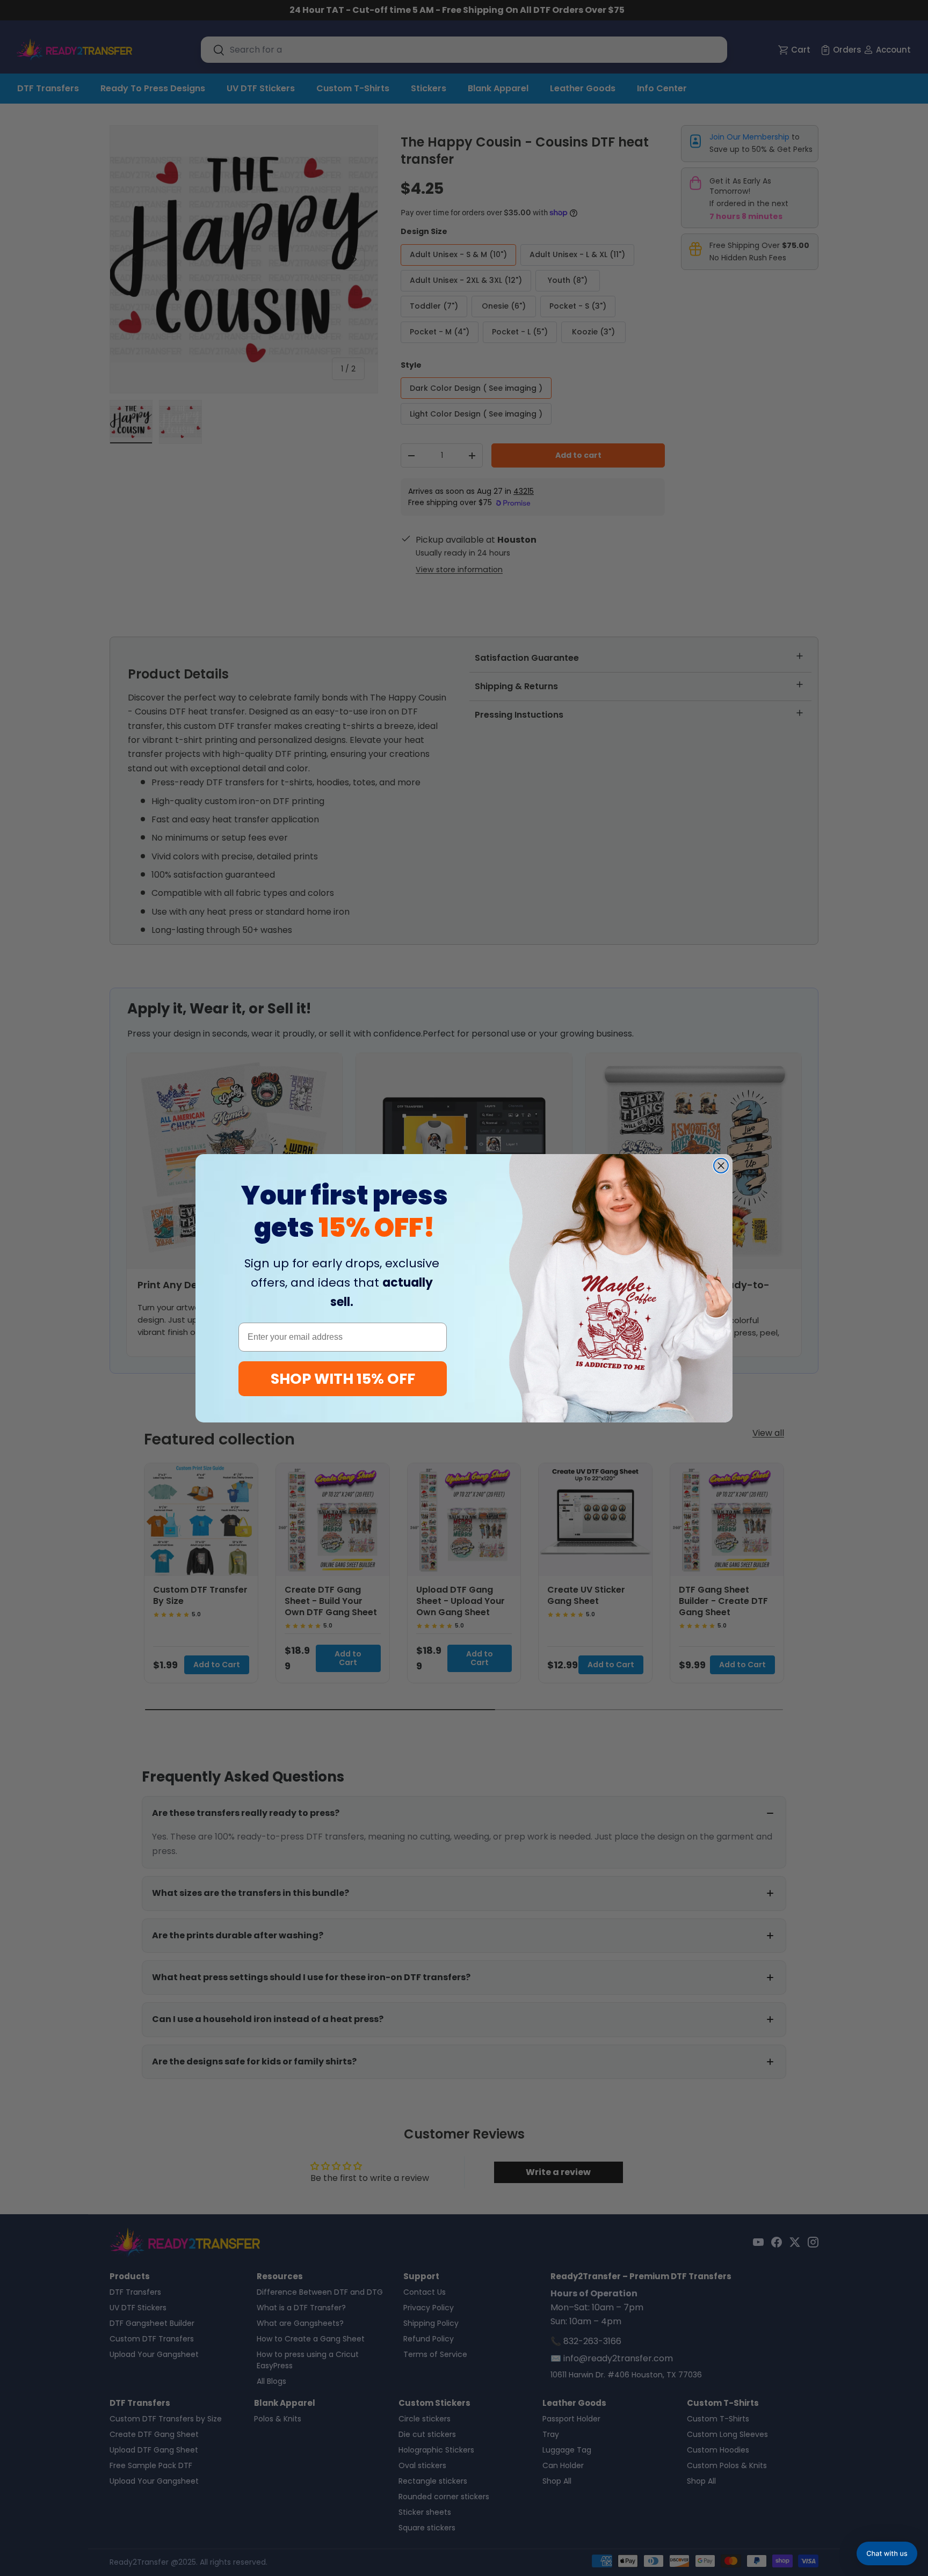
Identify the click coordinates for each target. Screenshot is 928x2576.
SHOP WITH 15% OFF (343, 1379)
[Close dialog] (721, 1166)
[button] (887, 2553)
